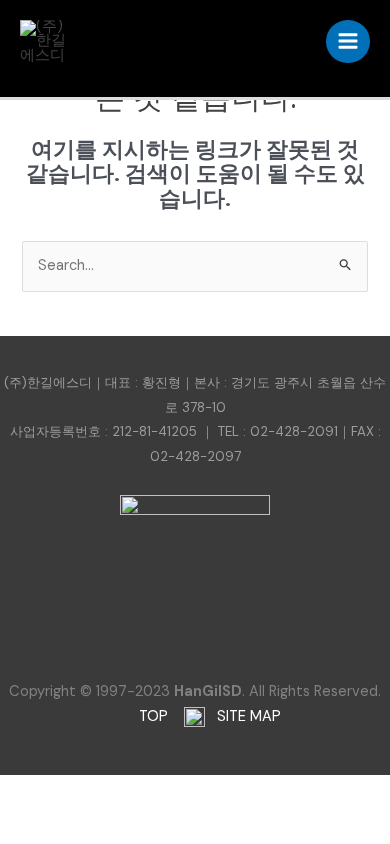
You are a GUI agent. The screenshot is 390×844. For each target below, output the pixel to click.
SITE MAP (247, 716)
